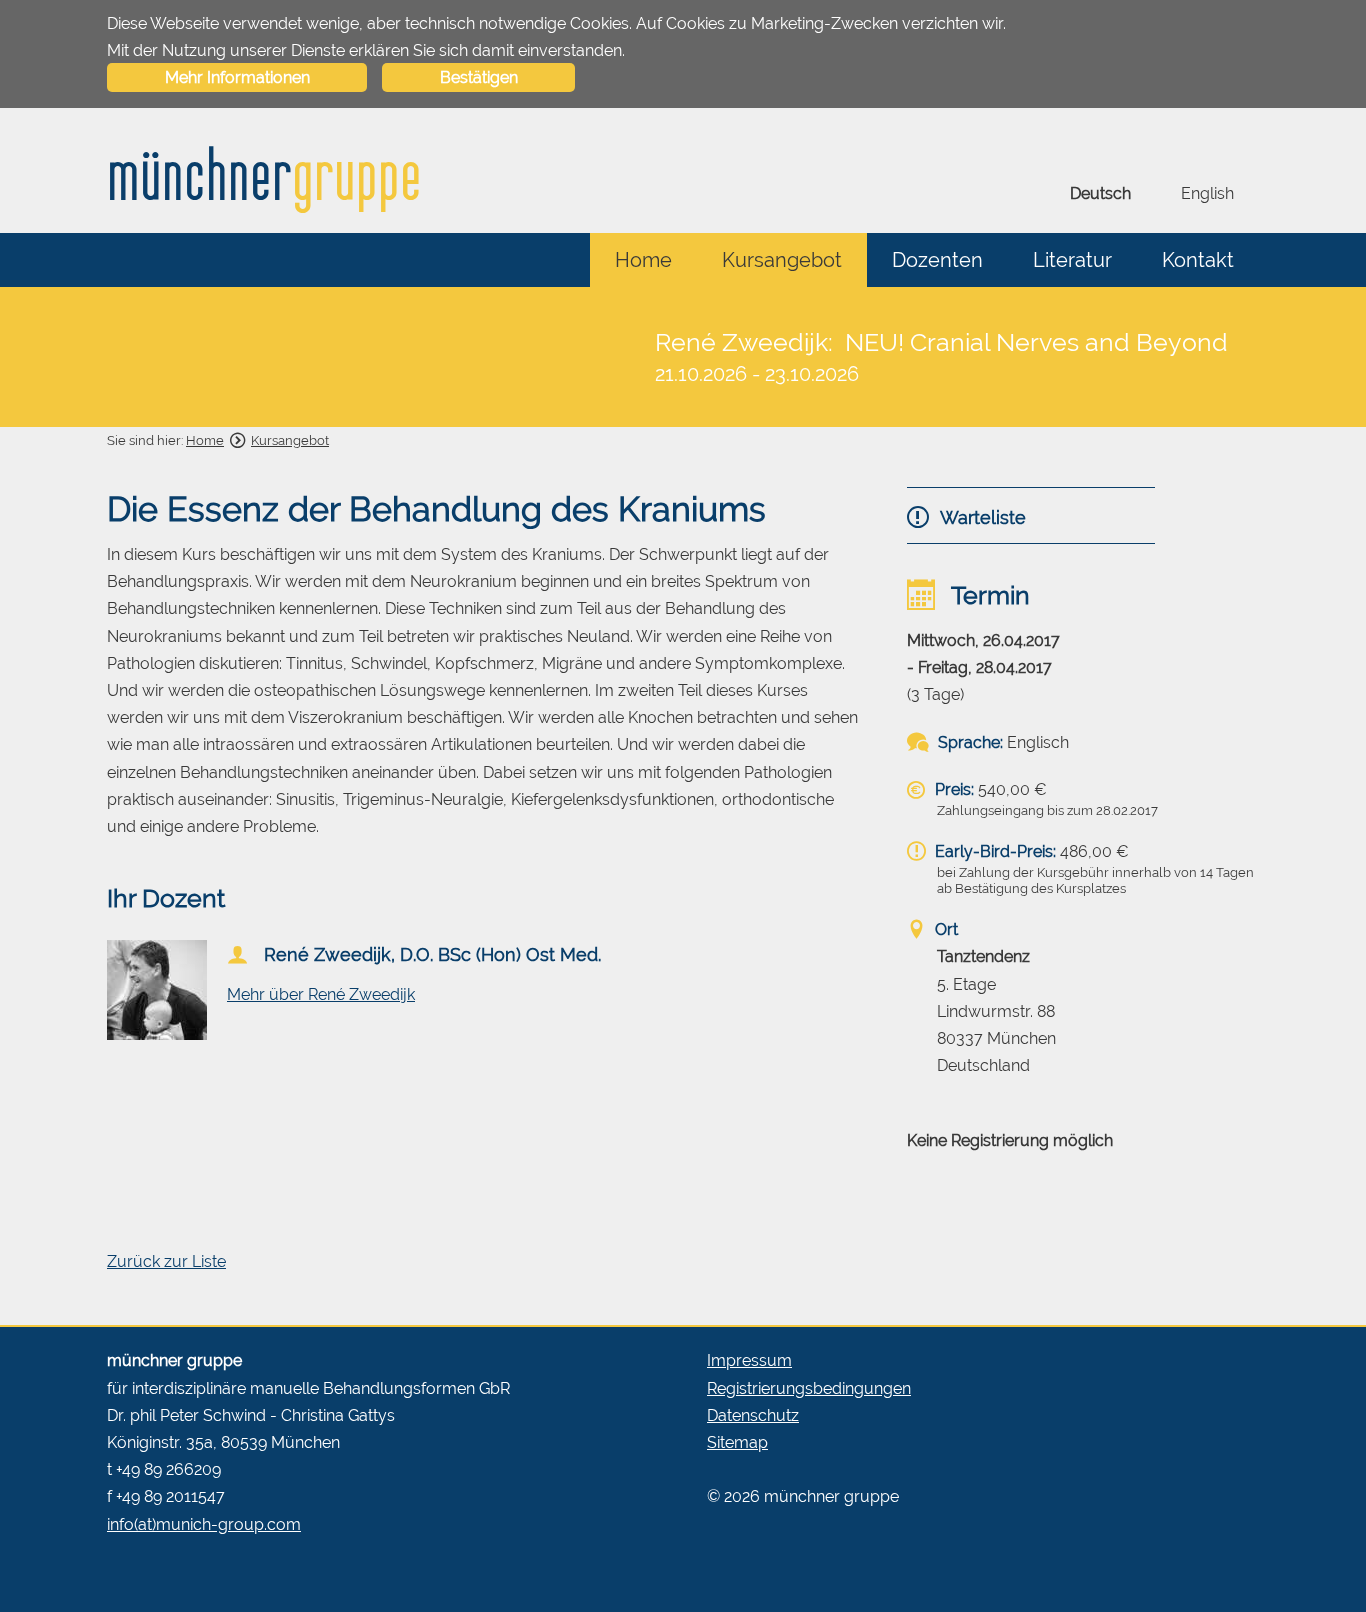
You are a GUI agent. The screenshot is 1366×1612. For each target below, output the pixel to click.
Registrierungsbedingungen (809, 1388)
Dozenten (937, 260)
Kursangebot (782, 260)
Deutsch (1100, 193)
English (1207, 193)
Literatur (1072, 260)
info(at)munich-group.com (204, 1524)
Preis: (952, 789)
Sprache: (968, 742)
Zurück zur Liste (166, 1261)
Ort (944, 929)
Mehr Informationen (237, 77)
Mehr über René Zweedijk (321, 994)
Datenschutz (753, 1415)
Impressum (749, 1360)
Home (643, 260)
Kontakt (1198, 260)
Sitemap (737, 1442)
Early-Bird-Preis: (993, 851)
